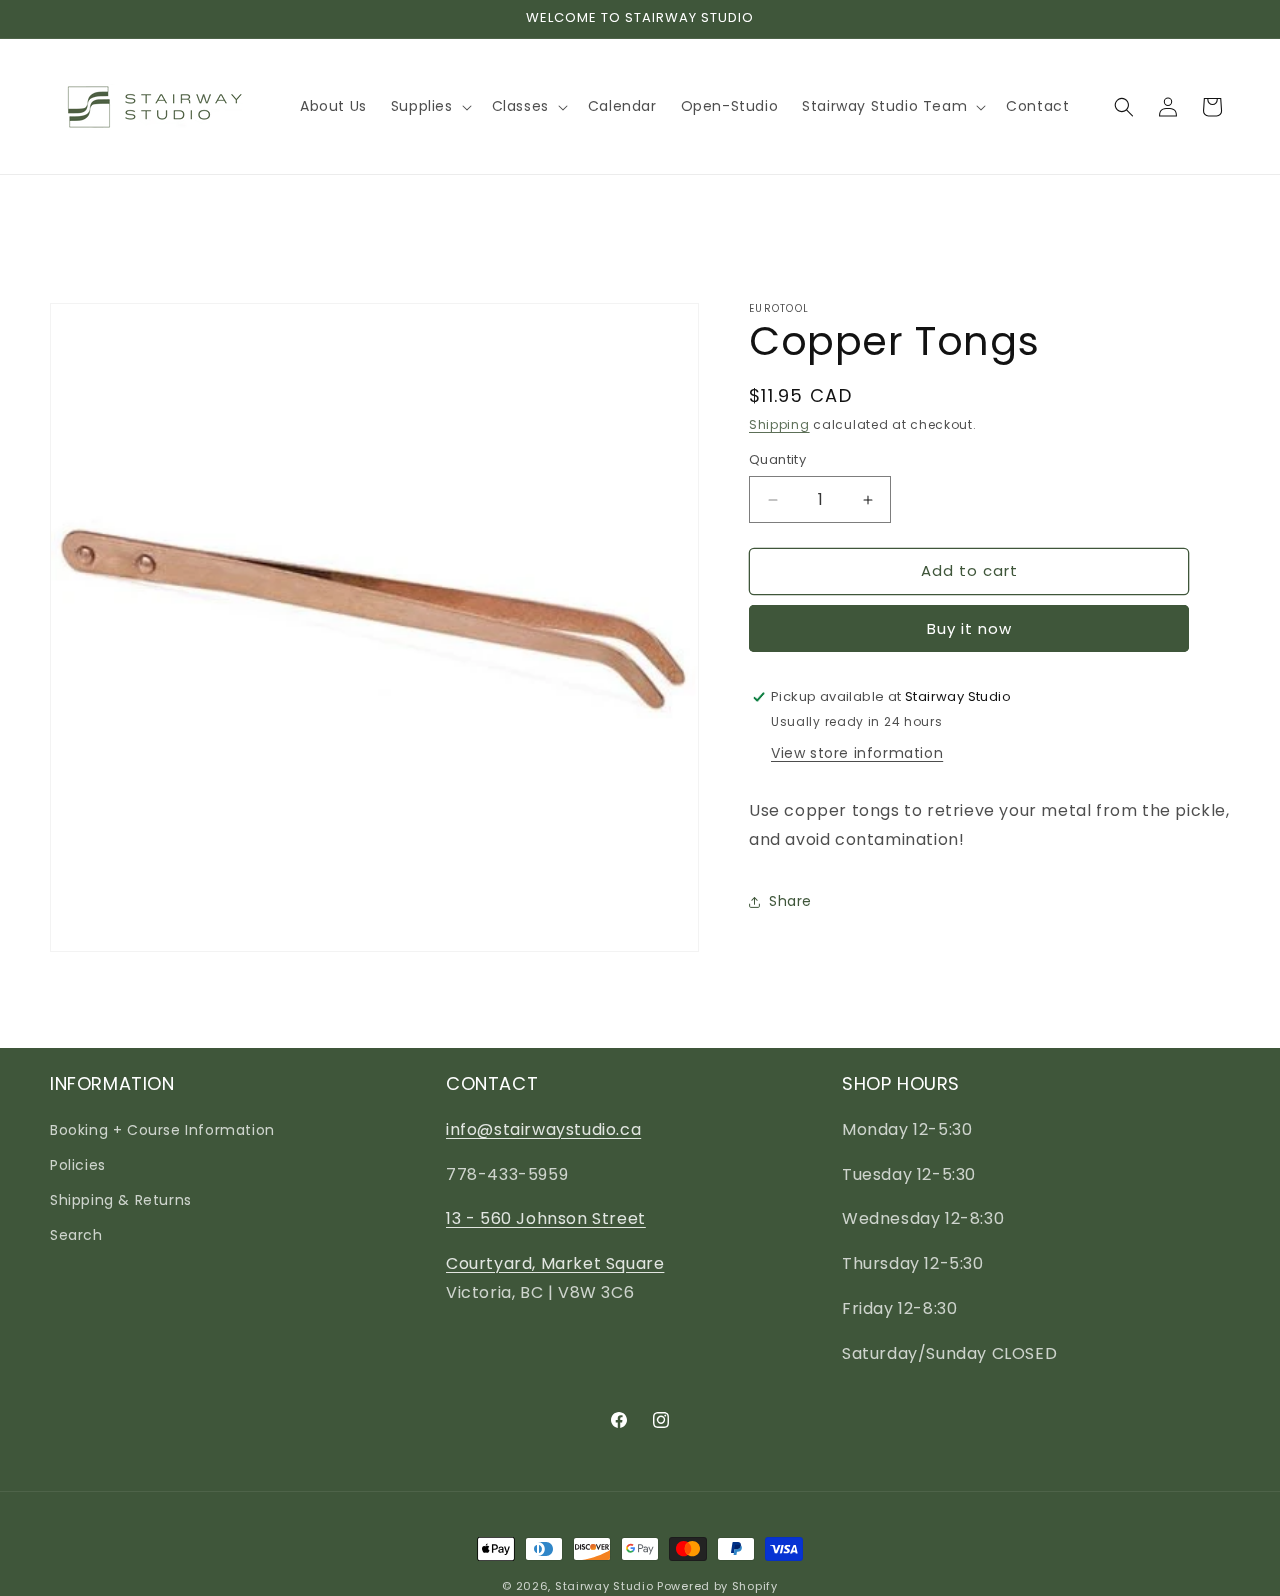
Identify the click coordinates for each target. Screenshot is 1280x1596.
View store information (857, 753)
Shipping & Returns (121, 1200)
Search (76, 1235)
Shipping (779, 424)
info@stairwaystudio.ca (543, 1129)
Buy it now (969, 628)
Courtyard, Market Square (555, 1263)
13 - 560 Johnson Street (546, 1218)
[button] (429, 106)
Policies (78, 1165)
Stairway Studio (604, 1586)
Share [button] (790, 901)
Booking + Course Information (162, 1130)
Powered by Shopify (717, 1586)
